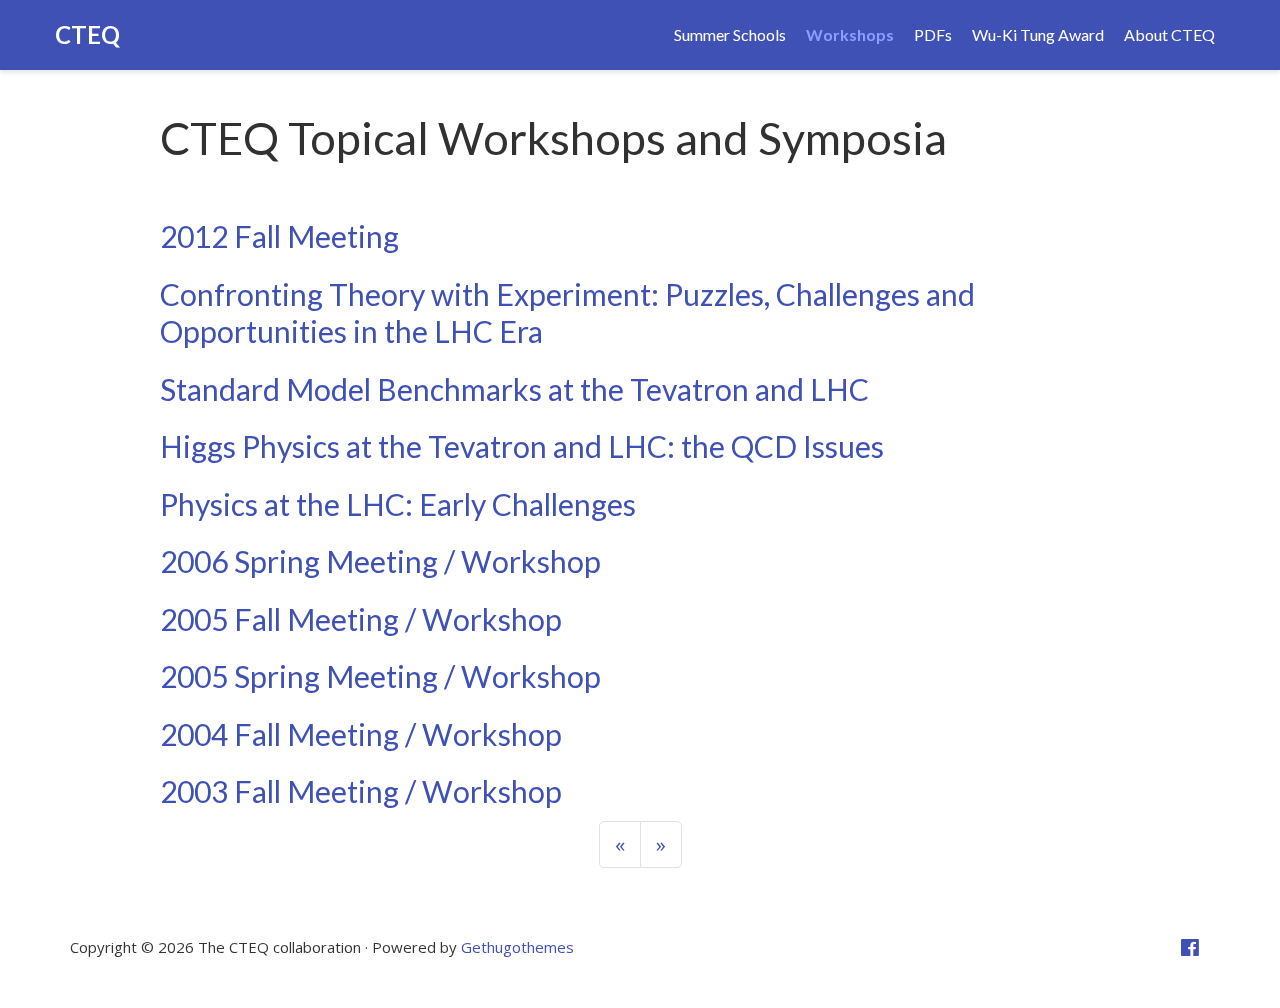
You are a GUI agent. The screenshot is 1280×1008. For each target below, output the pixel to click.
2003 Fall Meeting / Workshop (361, 791)
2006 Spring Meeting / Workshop (380, 561)
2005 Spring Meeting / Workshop (380, 676)
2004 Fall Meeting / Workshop (361, 734)
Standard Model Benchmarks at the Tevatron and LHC (514, 389)
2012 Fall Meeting (279, 236)
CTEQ (87, 34)
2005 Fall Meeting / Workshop (361, 619)
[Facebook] (1190, 948)
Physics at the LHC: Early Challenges (398, 504)
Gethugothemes (517, 947)
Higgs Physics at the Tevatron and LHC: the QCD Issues (522, 446)
